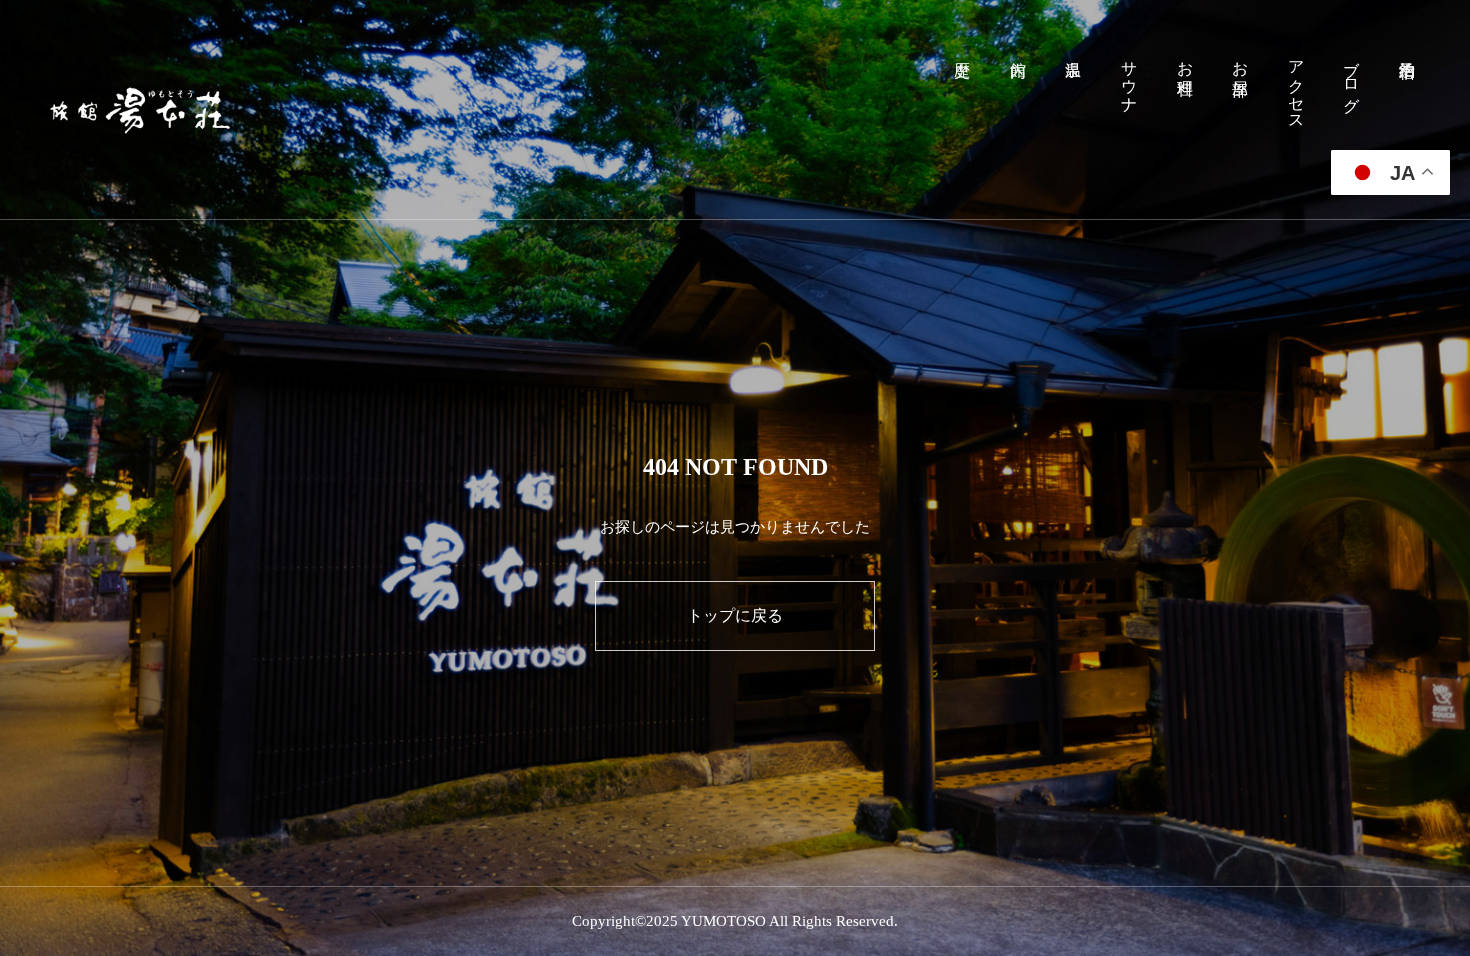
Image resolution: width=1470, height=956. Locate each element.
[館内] (1018, 109)
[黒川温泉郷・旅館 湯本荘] (140, 109)
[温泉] (1074, 109)
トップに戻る (735, 615)
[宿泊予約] (1407, 109)
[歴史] (963, 109)
